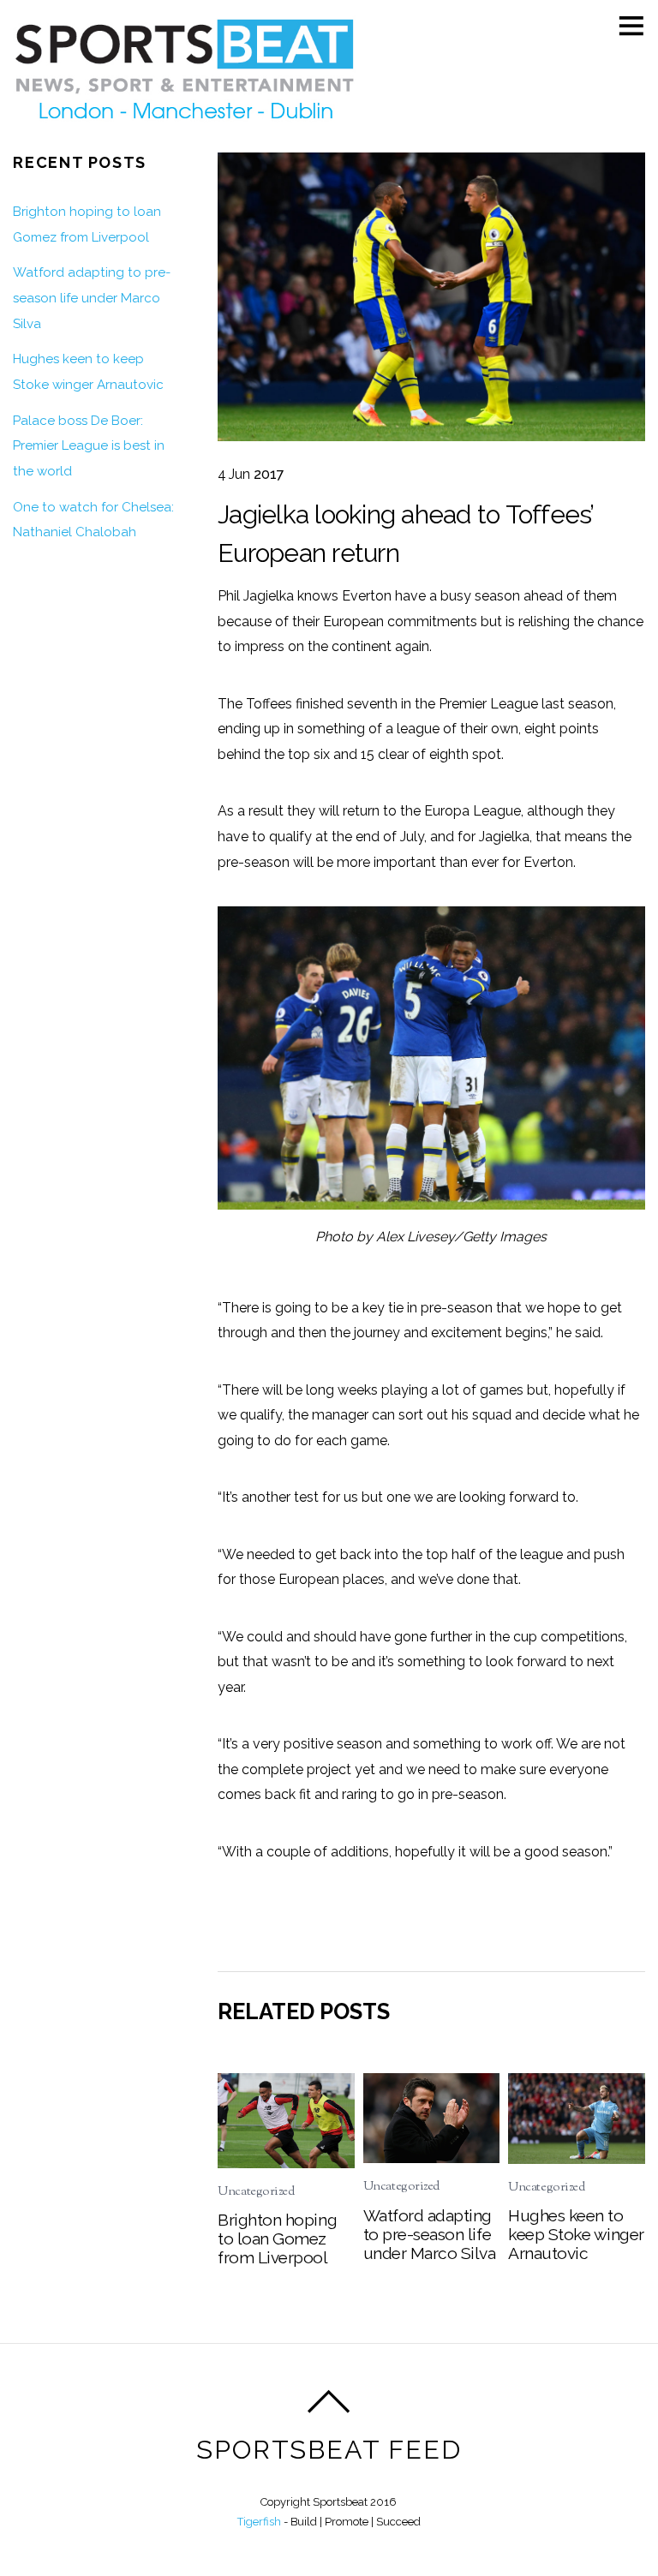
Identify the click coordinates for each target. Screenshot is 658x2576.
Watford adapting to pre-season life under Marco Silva (430, 2234)
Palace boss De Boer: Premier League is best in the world (89, 446)
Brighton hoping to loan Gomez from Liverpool (277, 2238)
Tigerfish (259, 2522)
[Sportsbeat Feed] (184, 124)
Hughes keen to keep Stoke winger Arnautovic (576, 2234)
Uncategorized (256, 2192)
